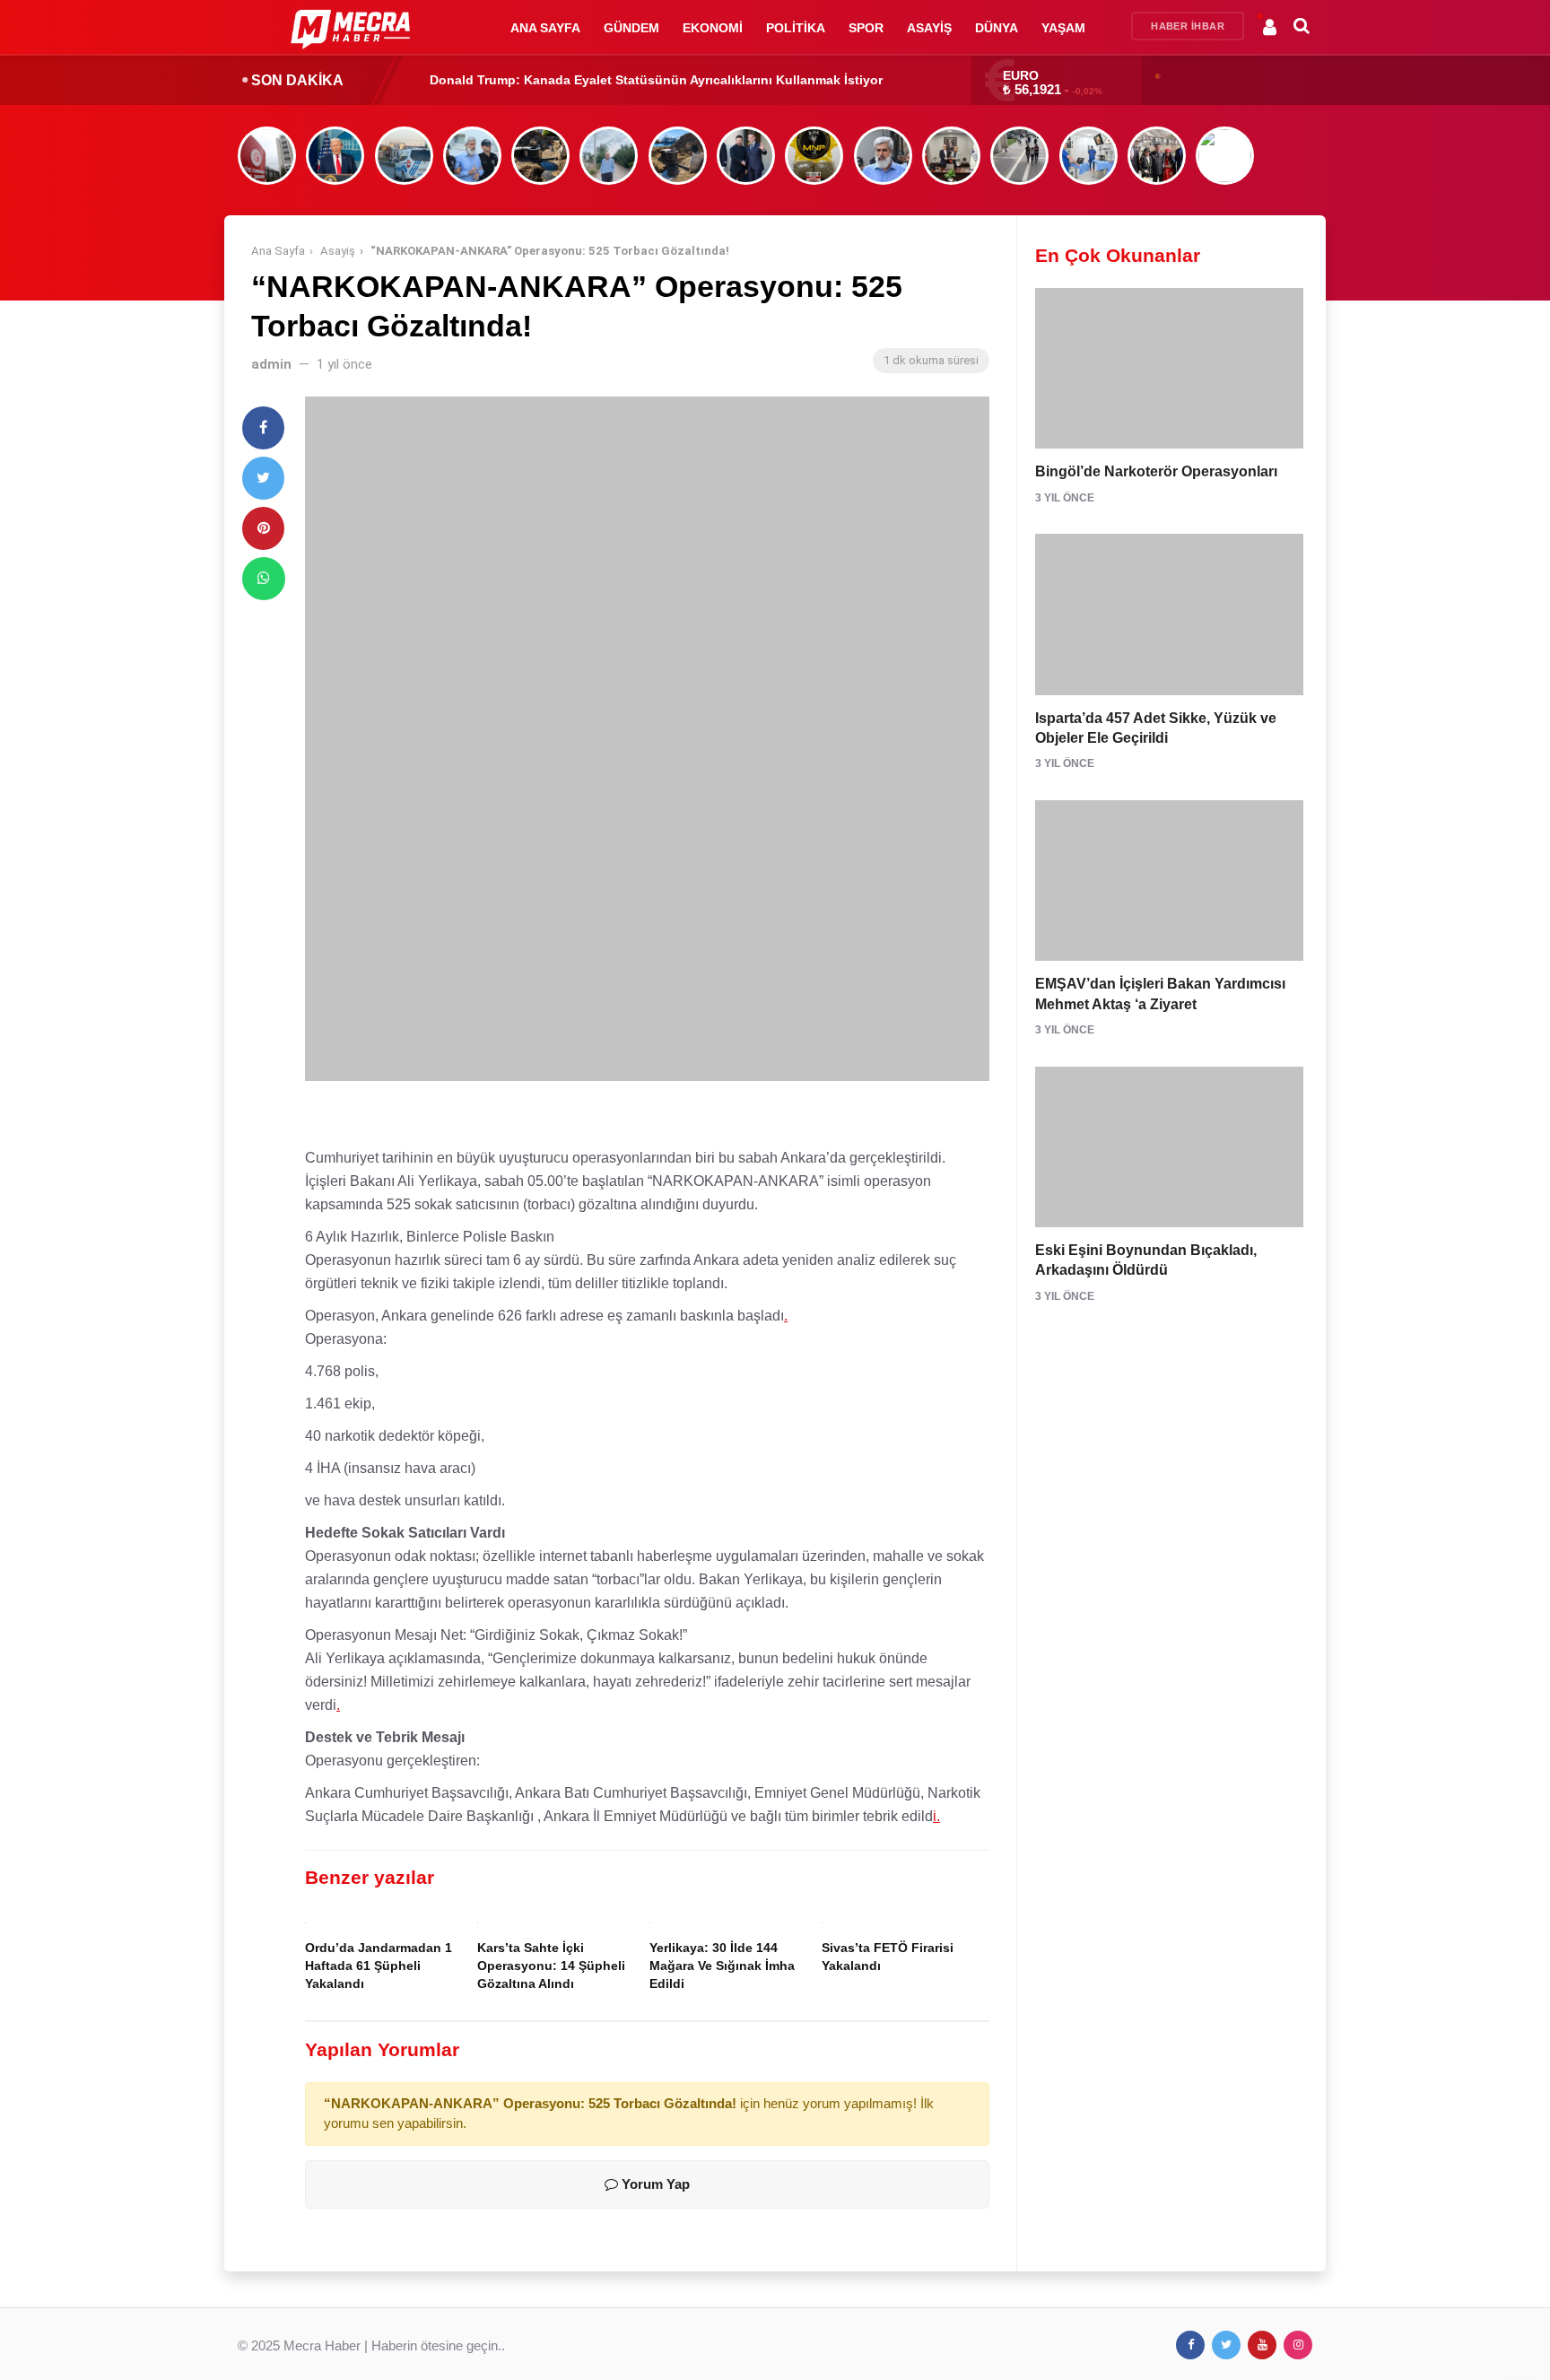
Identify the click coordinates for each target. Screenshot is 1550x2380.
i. (936, 1816)
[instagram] (1298, 2345)
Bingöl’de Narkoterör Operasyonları (1156, 471)
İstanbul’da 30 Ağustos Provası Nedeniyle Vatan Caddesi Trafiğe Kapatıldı (655, 80)
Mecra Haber (322, 2345)
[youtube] (1262, 2345)
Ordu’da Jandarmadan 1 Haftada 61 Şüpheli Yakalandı (379, 1966)
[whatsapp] (264, 579)
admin (271, 364)
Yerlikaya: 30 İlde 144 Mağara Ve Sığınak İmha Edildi (722, 1966)
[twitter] (263, 478)
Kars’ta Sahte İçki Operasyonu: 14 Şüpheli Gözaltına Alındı (551, 1966)
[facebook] (263, 428)
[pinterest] (263, 528)
